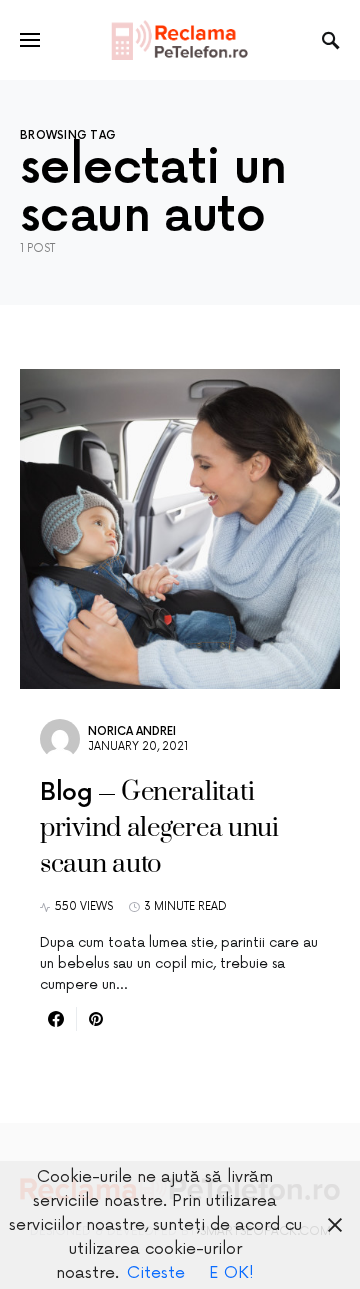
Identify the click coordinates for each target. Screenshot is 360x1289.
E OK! (231, 1273)
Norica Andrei (132, 731)
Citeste (156, 1273)
